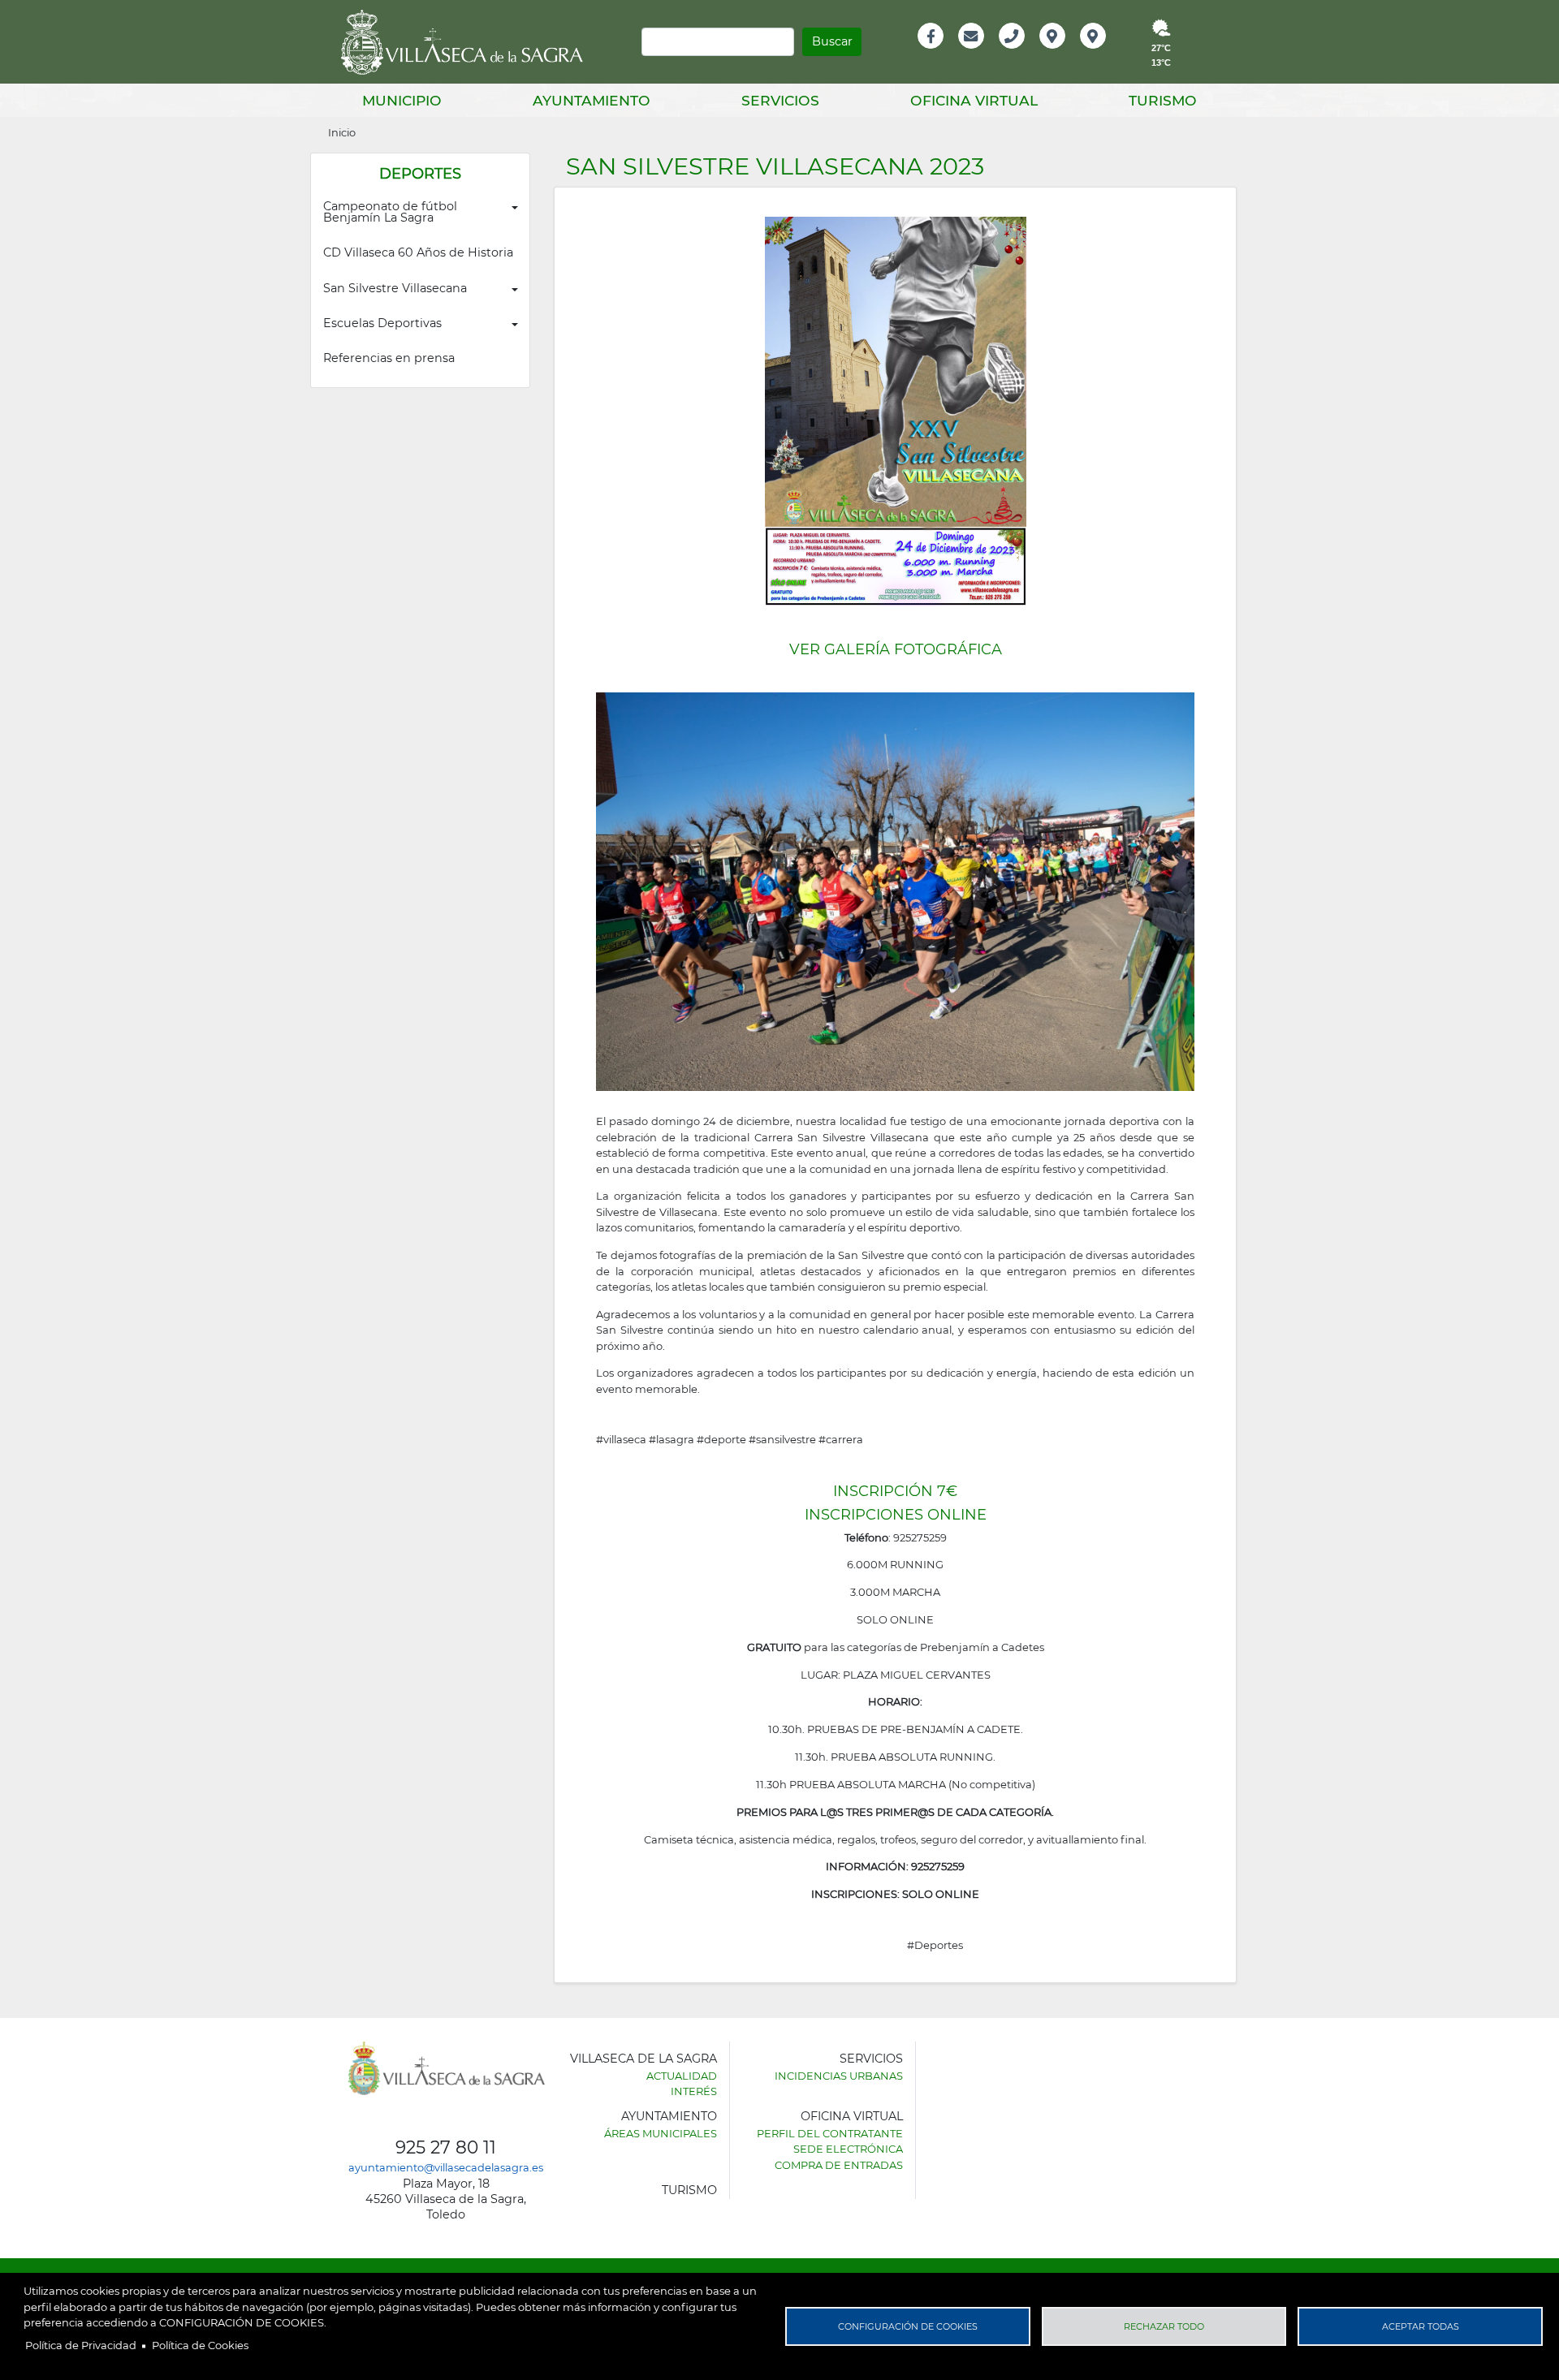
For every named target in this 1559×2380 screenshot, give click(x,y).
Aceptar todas (1421, 2326)
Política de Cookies (200, 2345)
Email (972, 53)
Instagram (1104, 53)
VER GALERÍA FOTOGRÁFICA (896, 649)
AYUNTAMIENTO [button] (592, 100)
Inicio (342, 132)
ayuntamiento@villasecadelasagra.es (446, 2167)
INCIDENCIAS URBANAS (839, 2076)
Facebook (939, 53)
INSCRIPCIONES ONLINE (896, 1515)
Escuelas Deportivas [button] (382, 323)
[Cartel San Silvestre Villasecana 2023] (896, 410)
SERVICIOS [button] (780, 100)
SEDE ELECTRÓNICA (848, 2149)
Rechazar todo (1164, 2326)
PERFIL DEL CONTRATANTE (830, 2133)
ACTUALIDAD (682, 2076)
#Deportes (935, 1945)
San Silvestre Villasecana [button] (395, 288)
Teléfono (1019, 53)
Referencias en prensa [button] (389, 358)
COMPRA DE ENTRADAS (839, 2165)
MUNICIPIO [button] (402, 100)
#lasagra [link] (672, 1439)
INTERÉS (694, 2091)
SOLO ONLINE (941, 1894)
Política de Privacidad (81, 2345)
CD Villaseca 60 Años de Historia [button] (418, 252)
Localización (1069, 53)
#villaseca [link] (621, 1439)
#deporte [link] (721, 1439)
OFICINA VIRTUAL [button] (974, 100)
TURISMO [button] (1163, 100)
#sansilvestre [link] (782, 1439)
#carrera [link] (841, 1439)
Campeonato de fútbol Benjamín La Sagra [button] (392, 212)
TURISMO (689, 2190)
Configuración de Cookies (908, 2326)
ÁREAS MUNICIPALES (661, 2133)
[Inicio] (468, 42)
